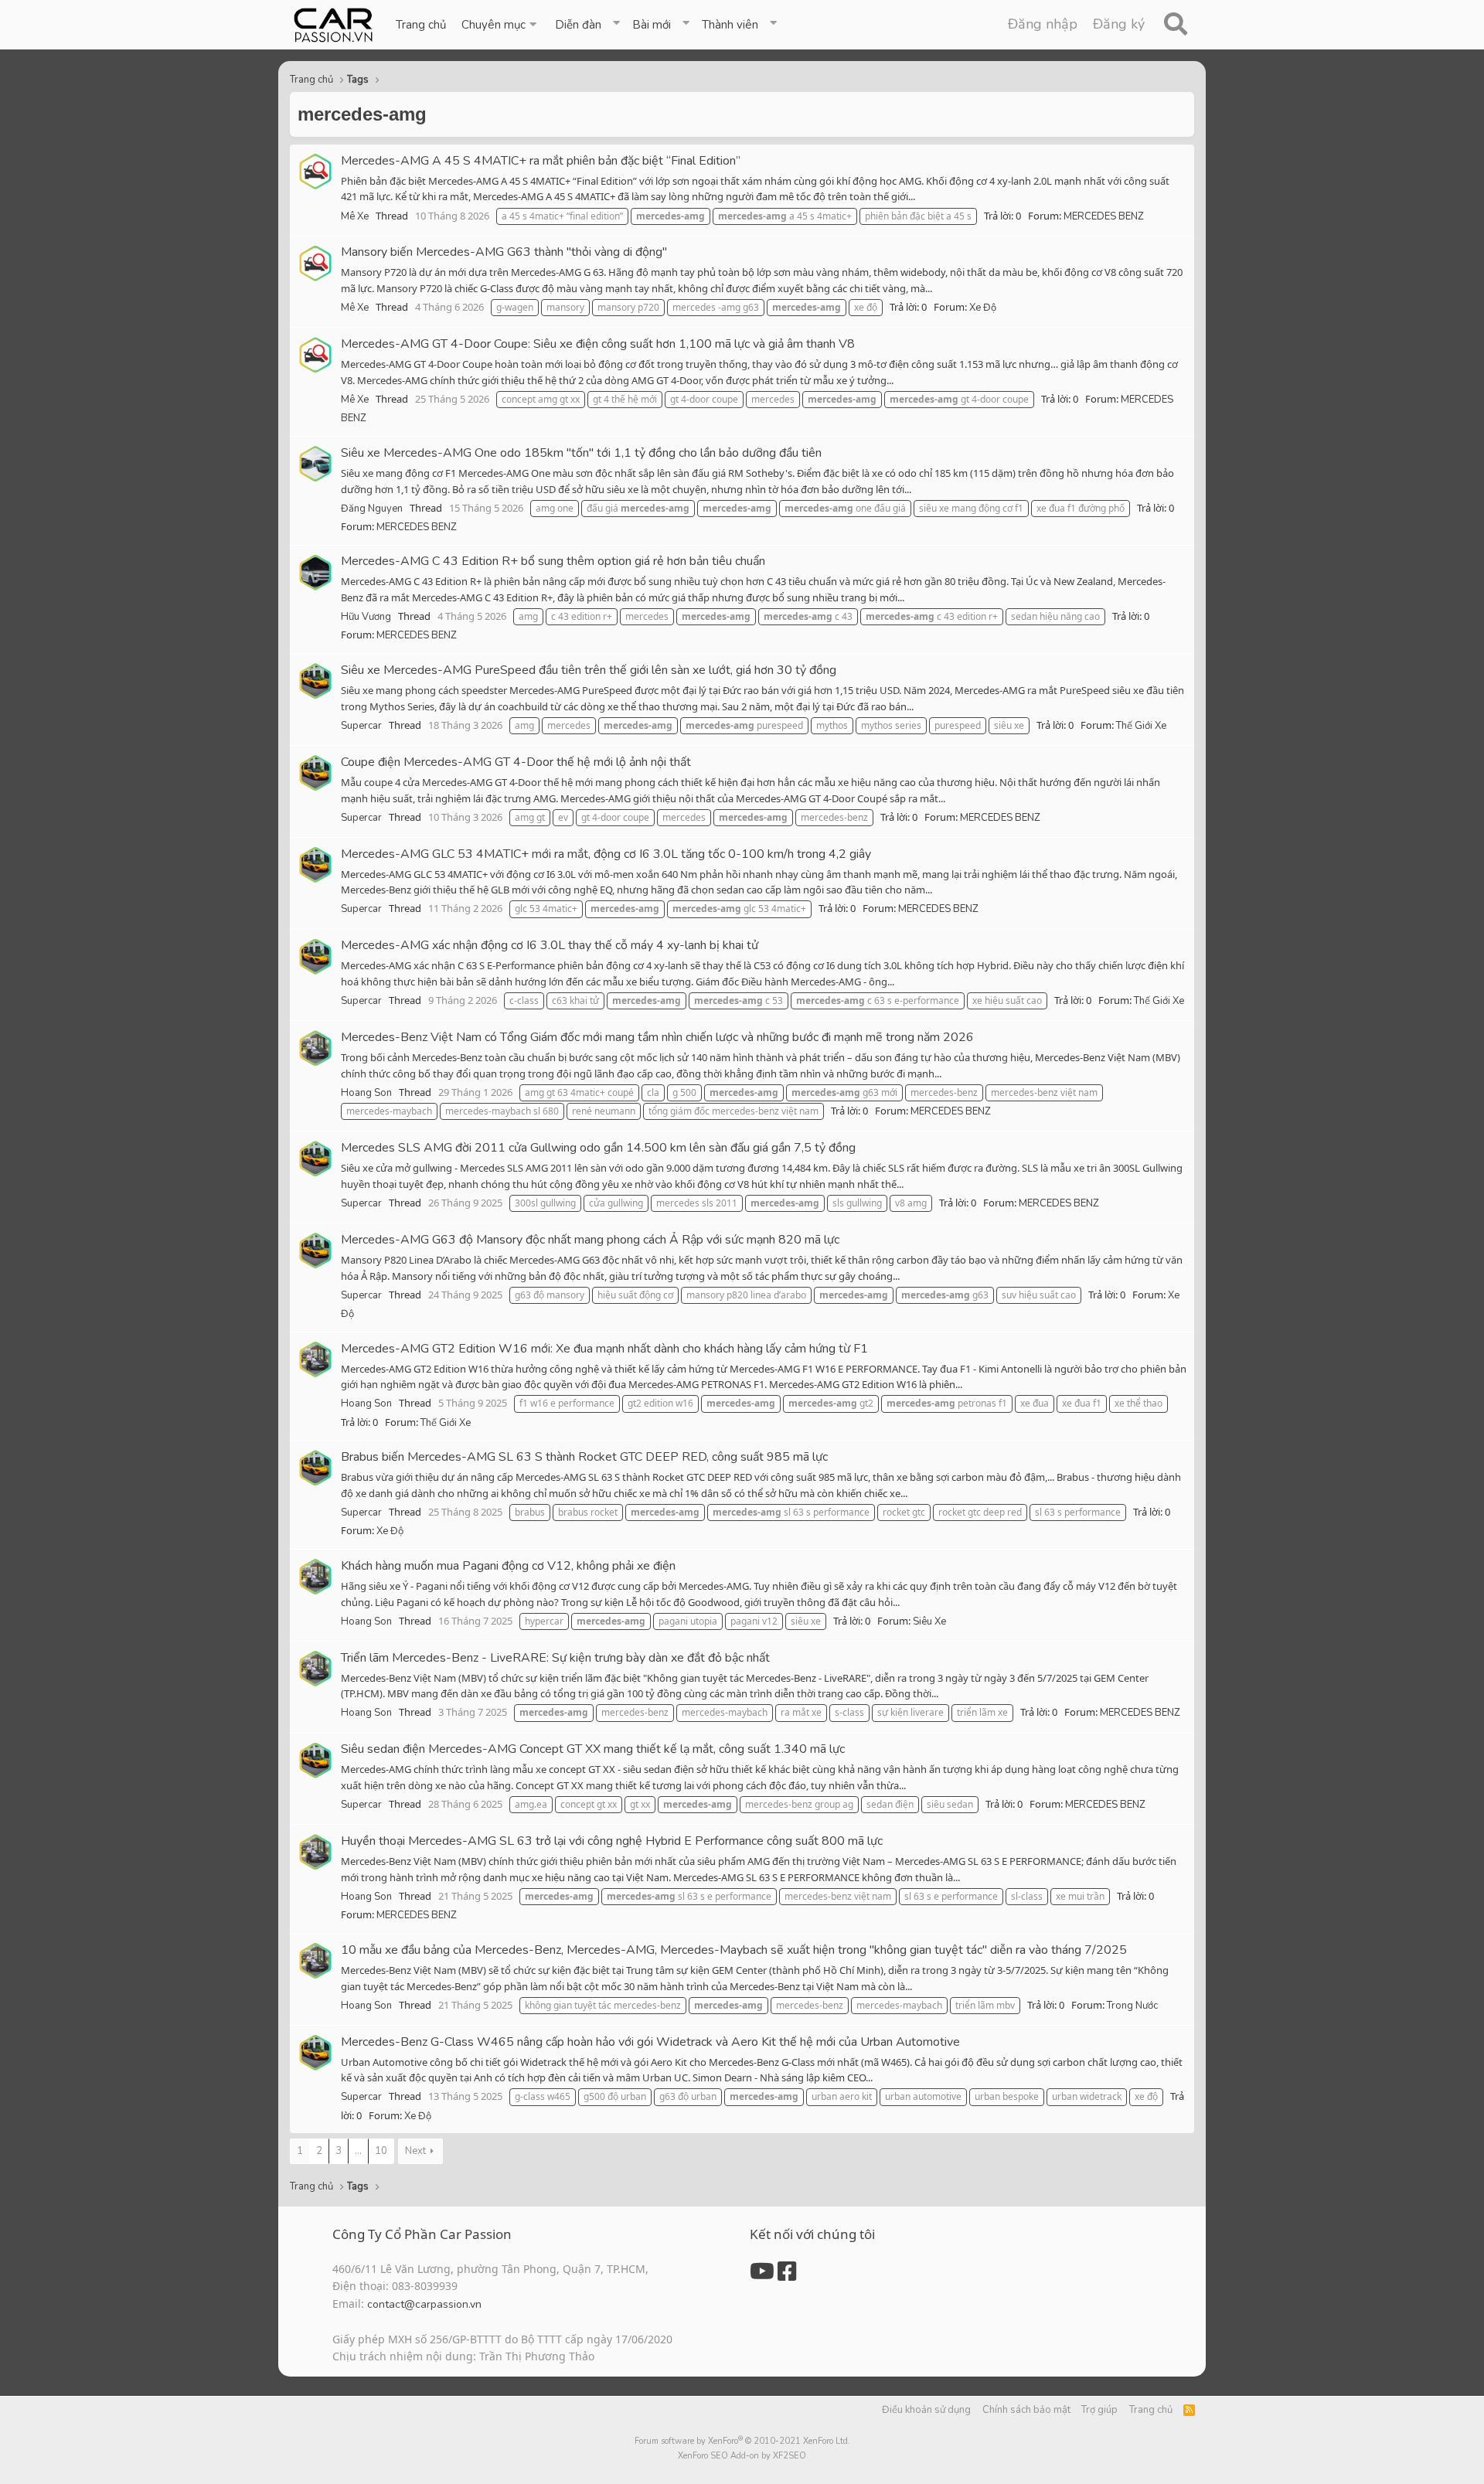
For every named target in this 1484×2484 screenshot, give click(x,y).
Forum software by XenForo (742, 2441)
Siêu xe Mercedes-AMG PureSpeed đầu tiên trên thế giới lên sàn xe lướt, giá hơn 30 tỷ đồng (589, 670)
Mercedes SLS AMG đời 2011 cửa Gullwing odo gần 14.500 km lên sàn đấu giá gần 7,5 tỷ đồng (598, 1148)
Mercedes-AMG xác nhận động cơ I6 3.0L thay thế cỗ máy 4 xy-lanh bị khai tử (550, 945)
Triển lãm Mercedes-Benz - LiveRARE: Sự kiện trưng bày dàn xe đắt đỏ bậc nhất (555, 1658)
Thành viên (730, 25)
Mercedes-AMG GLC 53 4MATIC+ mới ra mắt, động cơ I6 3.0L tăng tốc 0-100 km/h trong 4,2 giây (606, 854)
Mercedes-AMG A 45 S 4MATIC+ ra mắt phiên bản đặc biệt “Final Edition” (541, 161)
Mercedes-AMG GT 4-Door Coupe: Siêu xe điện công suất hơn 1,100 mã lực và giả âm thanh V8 (598, 344)
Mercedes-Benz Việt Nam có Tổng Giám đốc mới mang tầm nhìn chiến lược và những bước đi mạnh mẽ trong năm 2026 (657, 1037)
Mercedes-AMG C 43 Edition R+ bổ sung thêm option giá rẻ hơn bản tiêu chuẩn (553, 561)
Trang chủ (421, 25)
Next (415, 2151)
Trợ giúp (1099, 2410)
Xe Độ (983, 308)
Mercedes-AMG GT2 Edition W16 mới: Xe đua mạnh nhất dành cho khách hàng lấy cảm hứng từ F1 (604, 1349)
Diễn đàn (578, 25)
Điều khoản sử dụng (926, 2410)
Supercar (361, 726)
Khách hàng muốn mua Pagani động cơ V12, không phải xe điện (508, 1566)
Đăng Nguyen (372, 509)
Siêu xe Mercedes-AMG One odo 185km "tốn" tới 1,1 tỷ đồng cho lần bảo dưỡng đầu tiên (581, 453)
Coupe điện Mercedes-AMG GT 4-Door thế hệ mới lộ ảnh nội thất (516, 762)
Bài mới (652, 25)
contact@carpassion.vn (424, 2304)
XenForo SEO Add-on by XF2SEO (742, 2456)
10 (381, 2151)
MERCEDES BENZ (1104, 216)
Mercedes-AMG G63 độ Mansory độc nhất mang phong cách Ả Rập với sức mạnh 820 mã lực (590, 1240)
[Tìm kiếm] (1175, 25)
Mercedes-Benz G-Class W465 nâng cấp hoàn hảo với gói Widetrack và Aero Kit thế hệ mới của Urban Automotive (650, 2042)
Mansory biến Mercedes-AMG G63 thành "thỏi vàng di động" (504, 252)
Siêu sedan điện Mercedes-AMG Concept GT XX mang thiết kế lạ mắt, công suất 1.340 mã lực (593, 1749)
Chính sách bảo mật (1026, 2410)
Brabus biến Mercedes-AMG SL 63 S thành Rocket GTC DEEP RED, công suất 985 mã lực (584, 1457)
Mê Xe (355, 216)
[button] (500, 25)
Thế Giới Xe (1141, 726)
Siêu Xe (929, 1621)
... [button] (358, 2151)
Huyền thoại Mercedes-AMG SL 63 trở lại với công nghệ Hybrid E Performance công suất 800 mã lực (612, 1841)
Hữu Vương (366, 617)
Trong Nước (1132, 2006)
